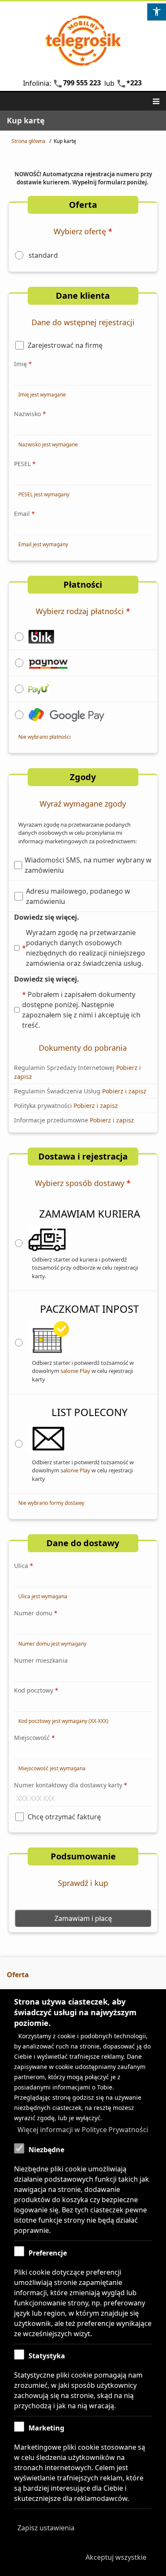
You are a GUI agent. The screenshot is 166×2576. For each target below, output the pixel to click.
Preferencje (48, 2253)
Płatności (83, 584)
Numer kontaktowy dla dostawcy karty (71, 1785)
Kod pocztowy (36, 1690)
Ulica (24, 1566)
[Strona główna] (83, 41)
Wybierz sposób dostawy (83, 1183)
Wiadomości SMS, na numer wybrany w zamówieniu (88, 865)
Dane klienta (83, 296)
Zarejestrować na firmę (65, 345)
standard (43, 255)
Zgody (83, 777)
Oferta (83, 205)
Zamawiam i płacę (83, 1918)
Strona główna (29, 141)
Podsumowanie (83, 1856)
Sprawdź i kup (83, 1883)
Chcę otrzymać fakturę (64, 1817)
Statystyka (47, 2356)
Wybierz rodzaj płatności (83, 611)
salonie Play (75, 1371)
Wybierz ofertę (83, 231)
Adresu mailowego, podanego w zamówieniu (78, 896)
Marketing (46, 2428)
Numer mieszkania (41, 1660)
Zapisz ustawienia (46, 2528)
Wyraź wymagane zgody (83, 804)
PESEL (25, 464)
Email (24, 514)
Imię (23, 364)
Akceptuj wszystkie (116, 2557)
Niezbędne (46, 2150)
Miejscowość (34, 1738)
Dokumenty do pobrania (83, 1048)
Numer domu (36, 1613)
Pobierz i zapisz (124, 1091)
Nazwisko (30, 414)
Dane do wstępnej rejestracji (83, 322)
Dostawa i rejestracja (83, 1156)
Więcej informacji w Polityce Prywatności (83, 2130)
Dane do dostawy (83, 1543)
